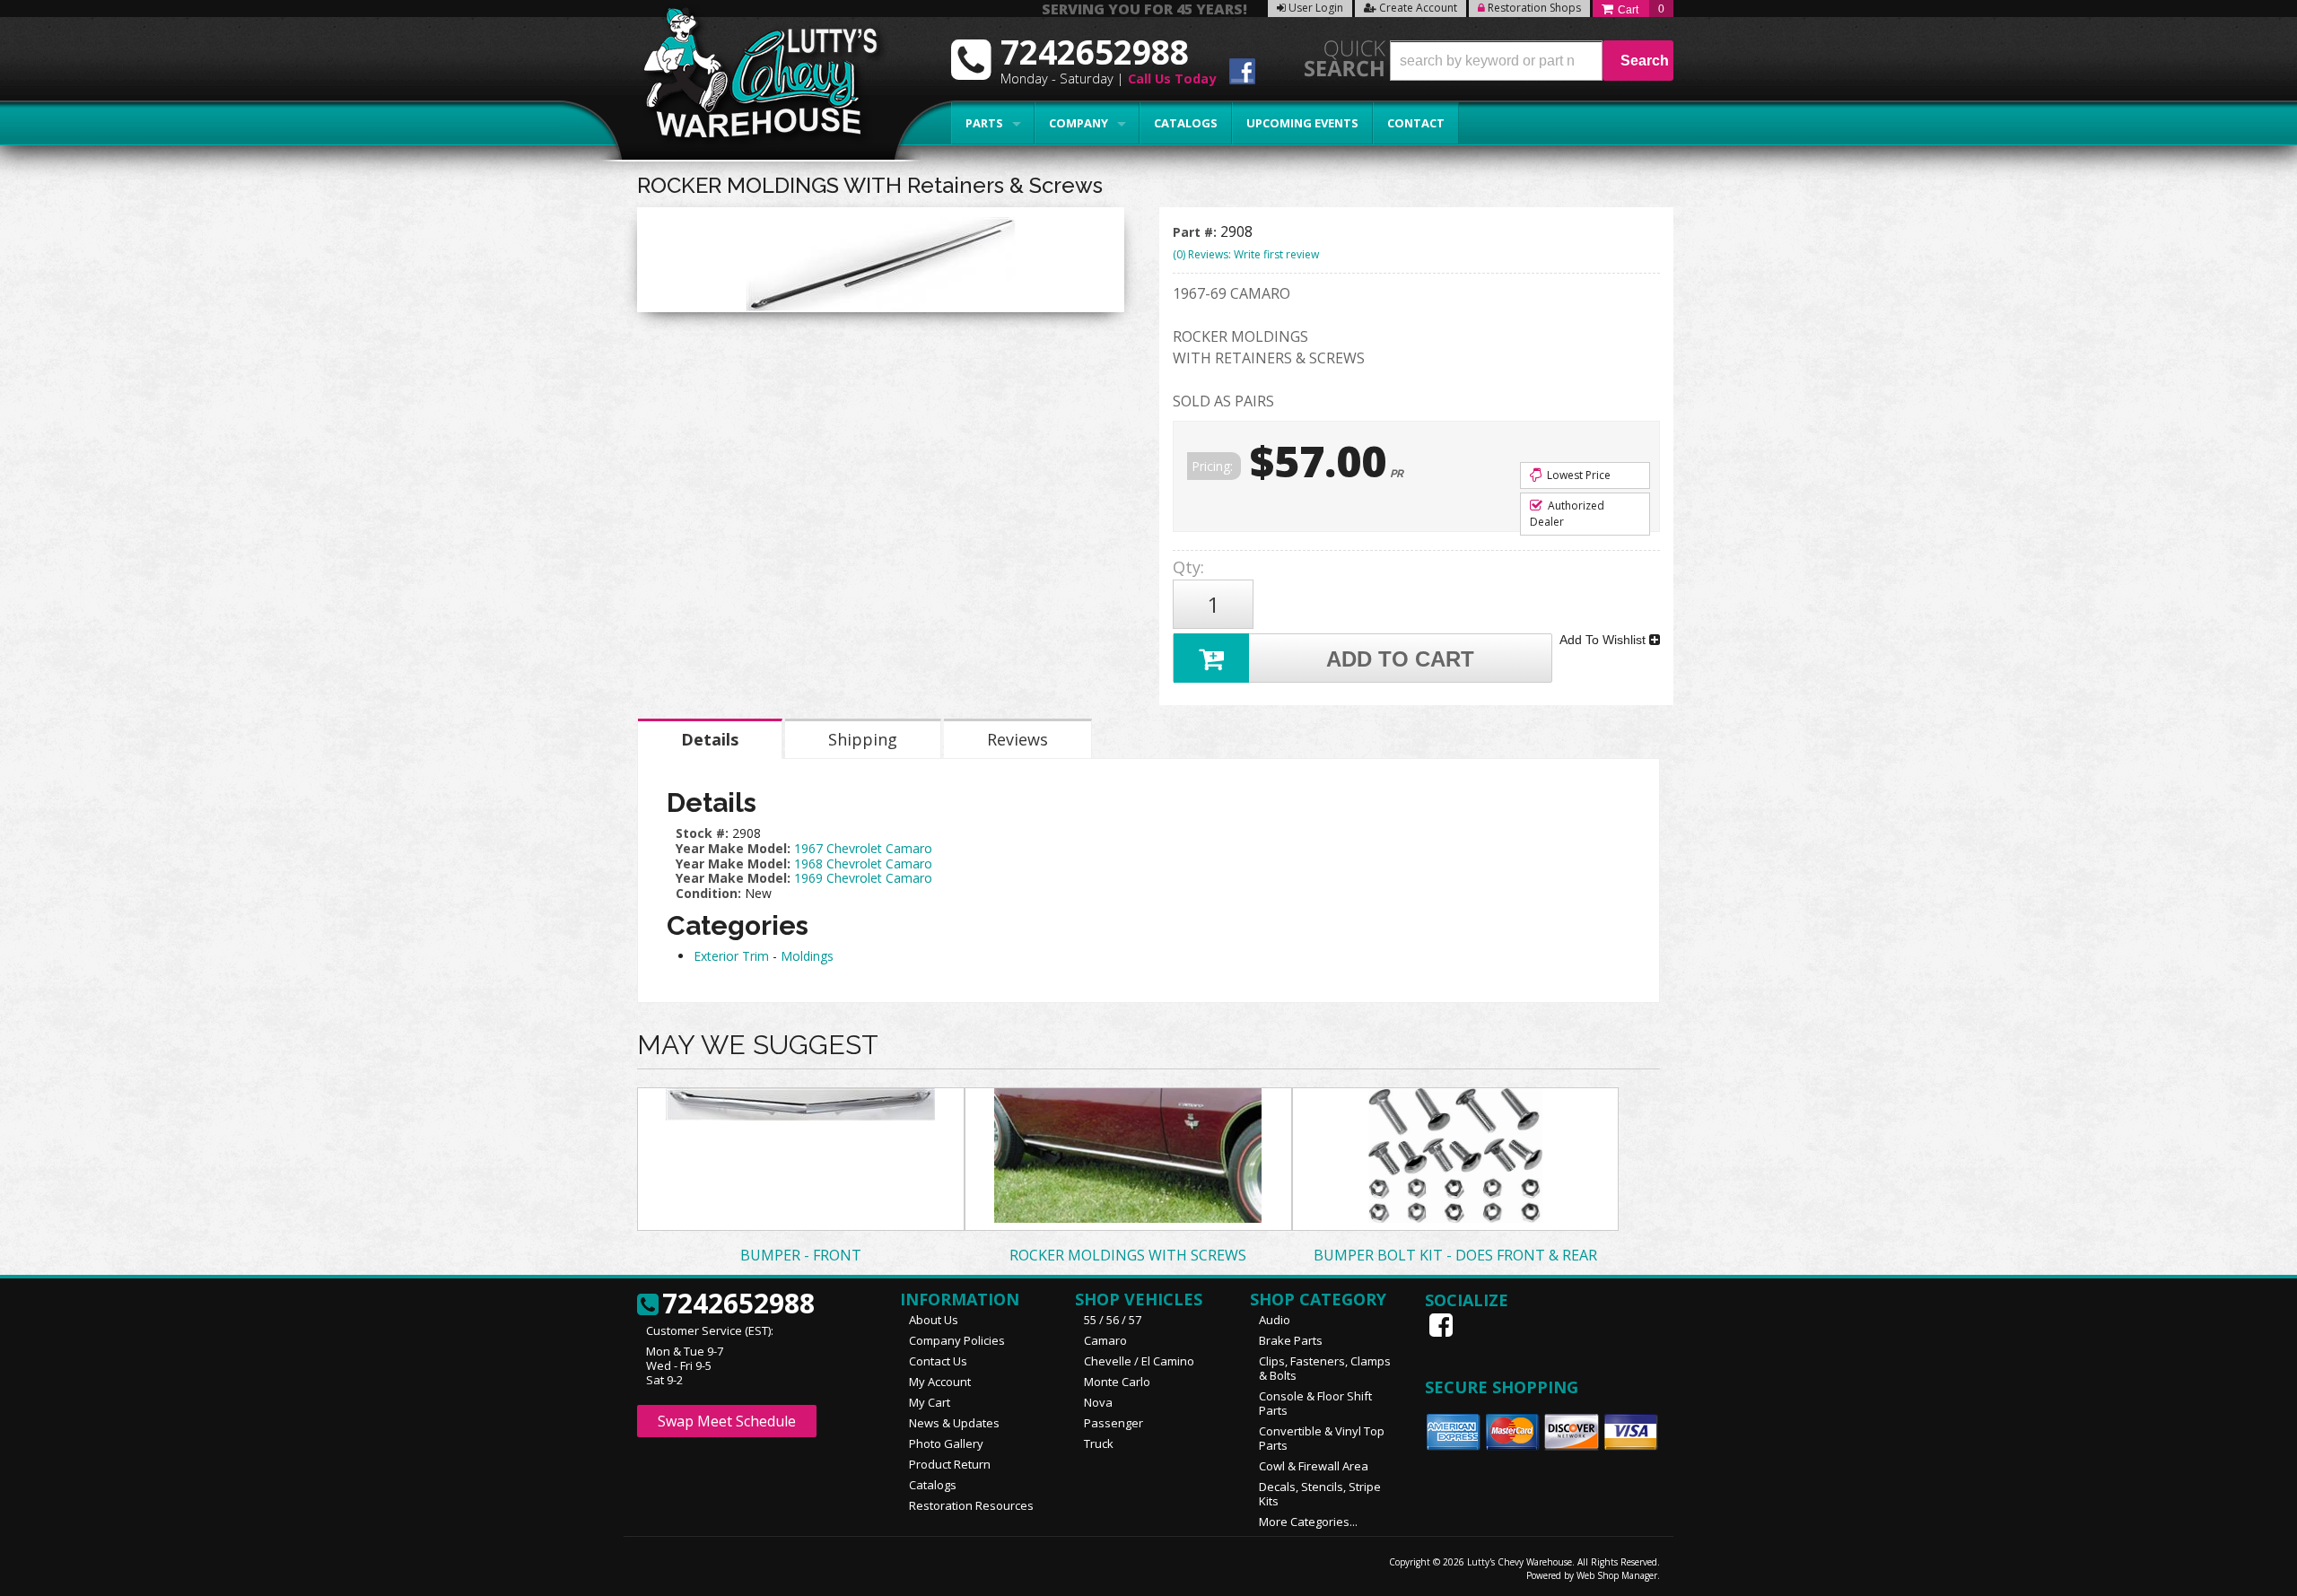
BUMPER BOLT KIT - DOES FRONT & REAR (1455, 1255)
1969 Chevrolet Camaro (863, 878)
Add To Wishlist (1604, 640)
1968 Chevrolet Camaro (863, 863)
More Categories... (1308, 1522)
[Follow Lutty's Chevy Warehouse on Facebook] (1242, 74)
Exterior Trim (731, 956)
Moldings (807, 956)
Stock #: (704, 833)
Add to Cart (1400, 659)
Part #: (1197, 232)
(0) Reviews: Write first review (1246, 254)
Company (1079, 123)
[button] (1532, 61)
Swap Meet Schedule (727, 1421)
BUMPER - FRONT (801, 1255)
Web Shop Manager (1617, 1575)
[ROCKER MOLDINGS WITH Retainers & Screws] (881, 264)
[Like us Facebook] (1443, 1325)
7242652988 (738, 1304)
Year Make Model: (733, 848)
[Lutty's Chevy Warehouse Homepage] (751, 78)
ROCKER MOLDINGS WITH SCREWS (1128, 1255)
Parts (984, 123)
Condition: (708, 893)
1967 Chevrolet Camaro (863, 848)
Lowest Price (1577, 475)
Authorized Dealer (1567, 514)
